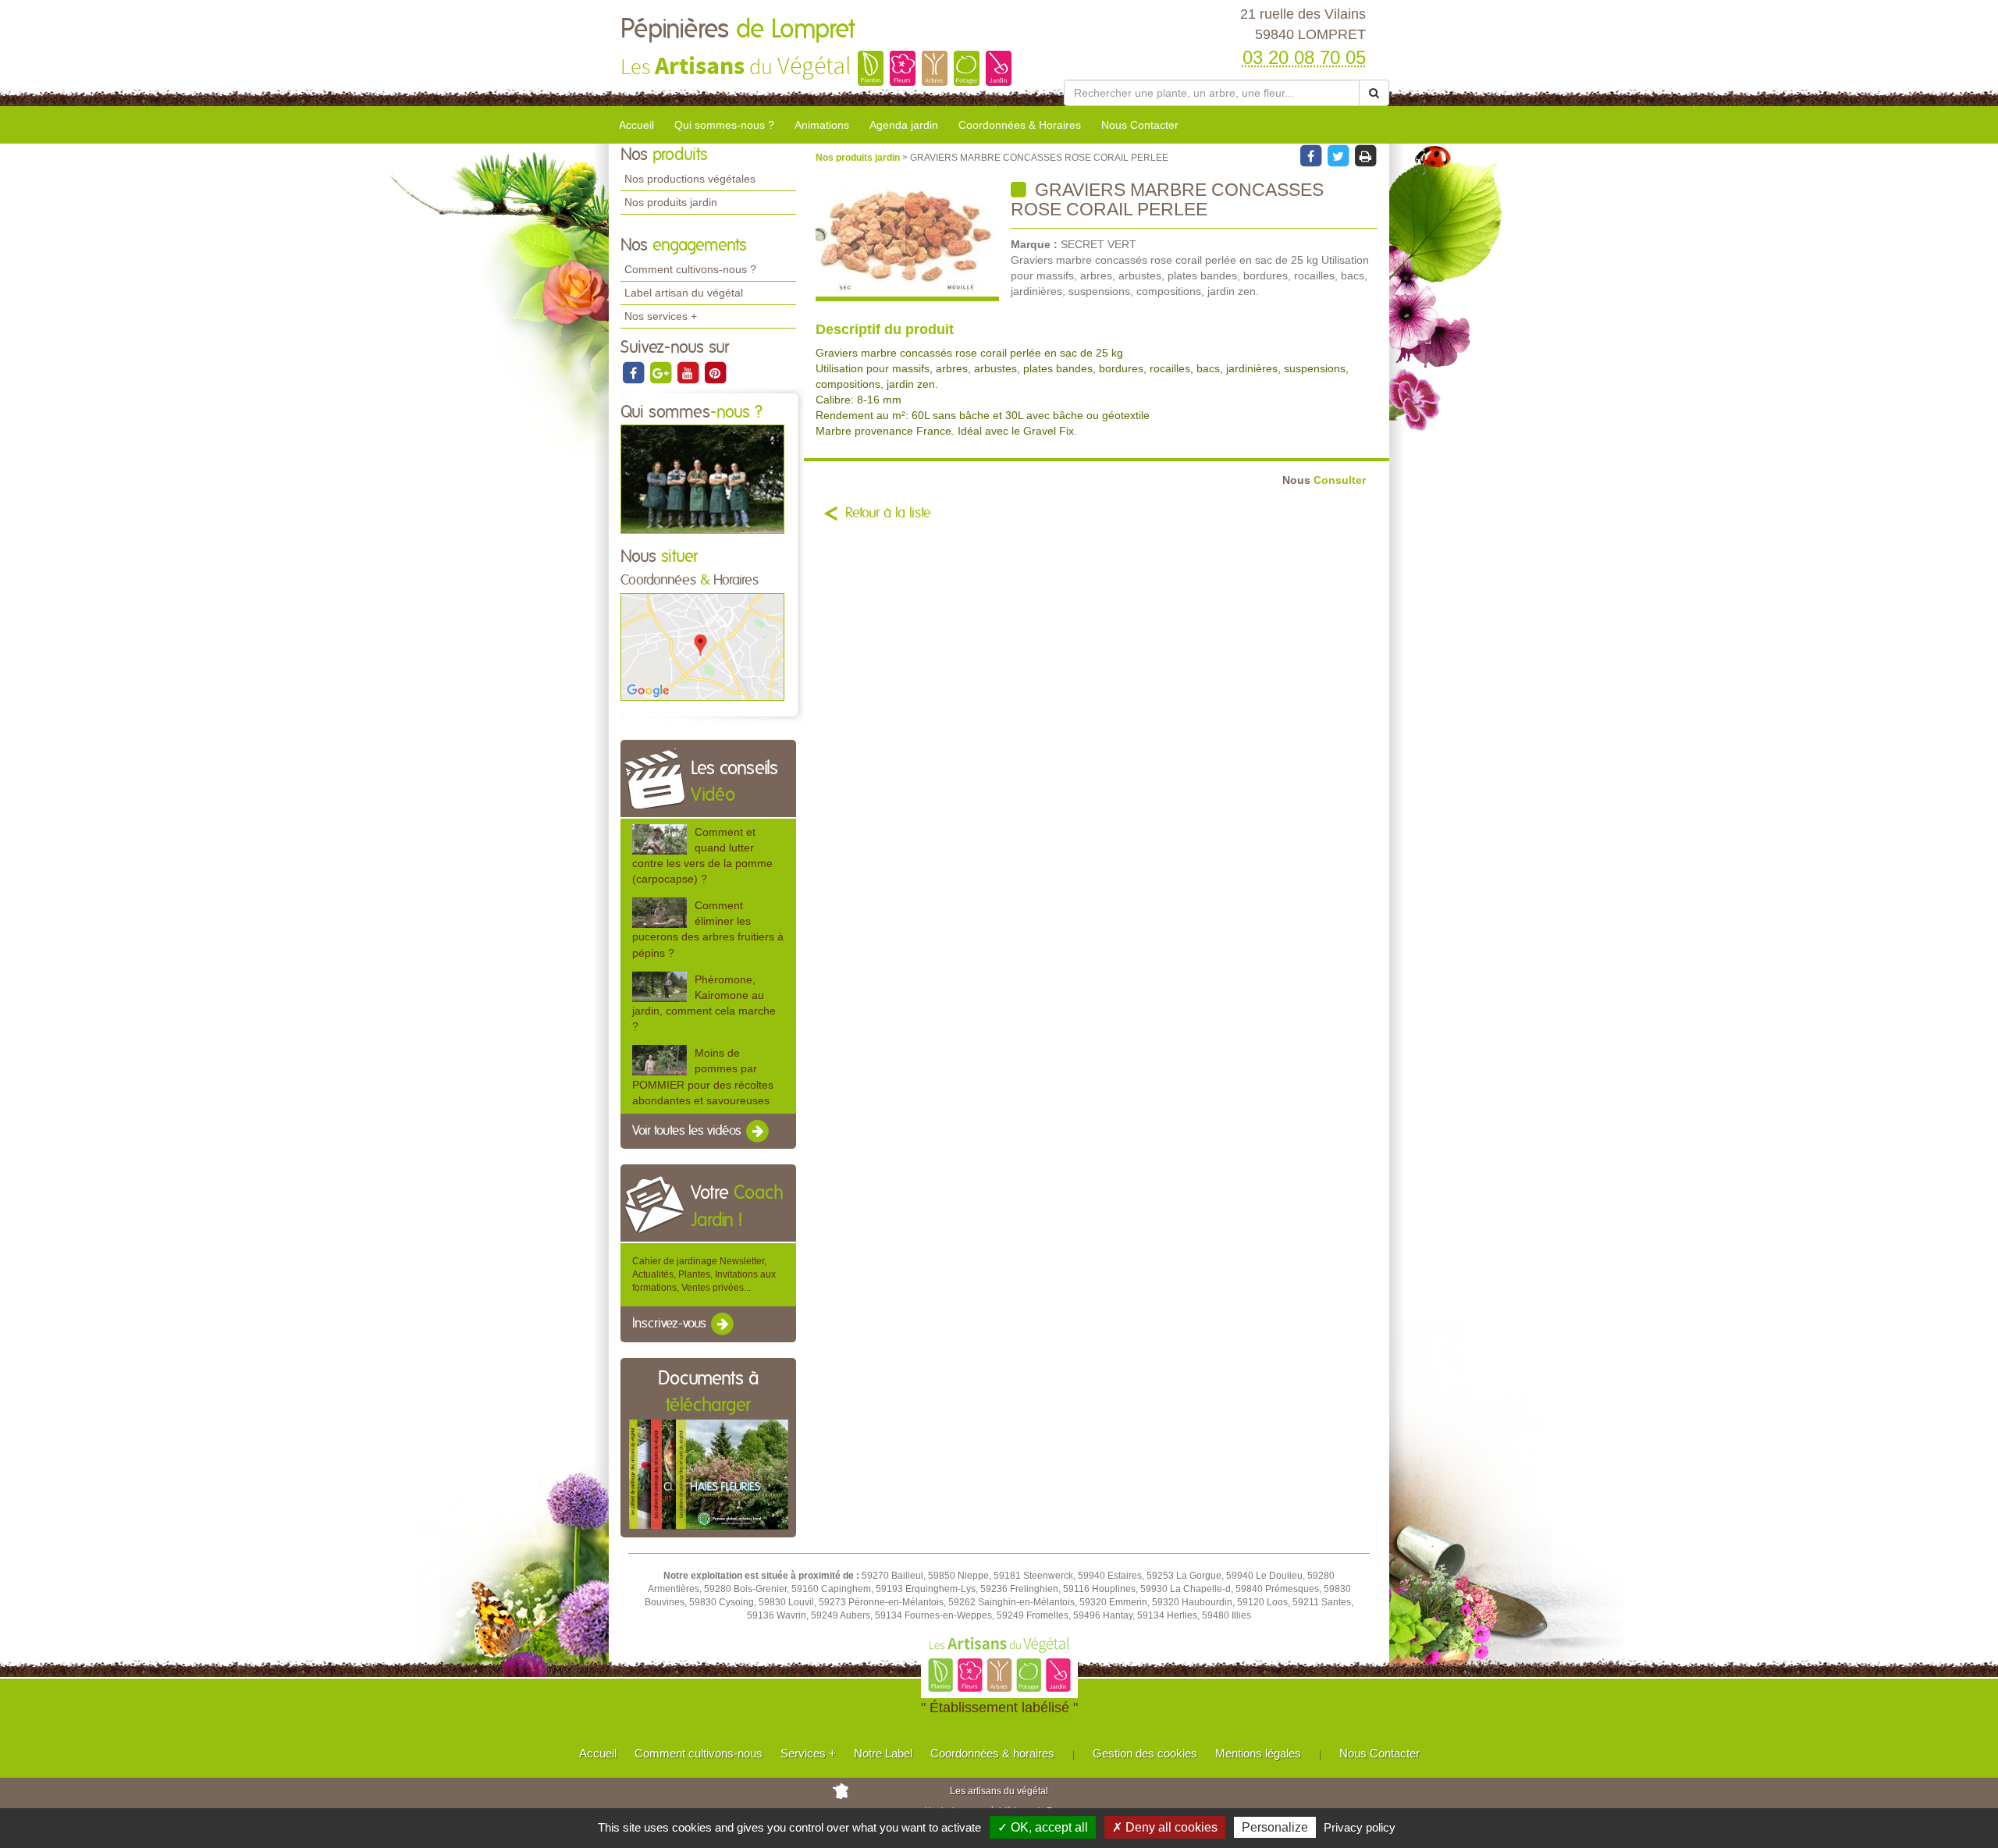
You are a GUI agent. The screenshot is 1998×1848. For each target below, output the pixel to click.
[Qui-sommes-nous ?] (702, 478)
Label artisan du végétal (684, 293)
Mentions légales (1258, 1753)
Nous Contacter (1140, 125)
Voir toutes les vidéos (688, 1131)
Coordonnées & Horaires (1020, 125)
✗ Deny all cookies (1165, 1827)
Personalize (1275, 1827)
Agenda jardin (904, 125)
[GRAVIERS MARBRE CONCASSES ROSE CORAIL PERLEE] (907, 241)
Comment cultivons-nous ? (690, 269)
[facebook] (634, 372)
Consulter (1324, 480)
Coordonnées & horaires (992, 1753)
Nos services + (661, 316)
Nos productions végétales (690, 179)
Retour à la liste (888, 514)
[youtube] (689, 372)
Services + (808, 1753)
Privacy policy (1360, 1827)
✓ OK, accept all (1043, 1827)
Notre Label (883, 1753)
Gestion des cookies (1145, 1753)
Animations (822, 125)
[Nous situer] (702, 646)
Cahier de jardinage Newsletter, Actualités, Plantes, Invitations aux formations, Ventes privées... (704, 1274)
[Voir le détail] (659, 839)
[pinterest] (715, 372)
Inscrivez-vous (671, 1324)
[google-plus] (661, 372)
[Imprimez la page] (1365, 155)
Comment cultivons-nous (699, 1753)
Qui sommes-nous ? (724, 125)
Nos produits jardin (671, 202)
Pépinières (738, 30)
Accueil (636, 125)
